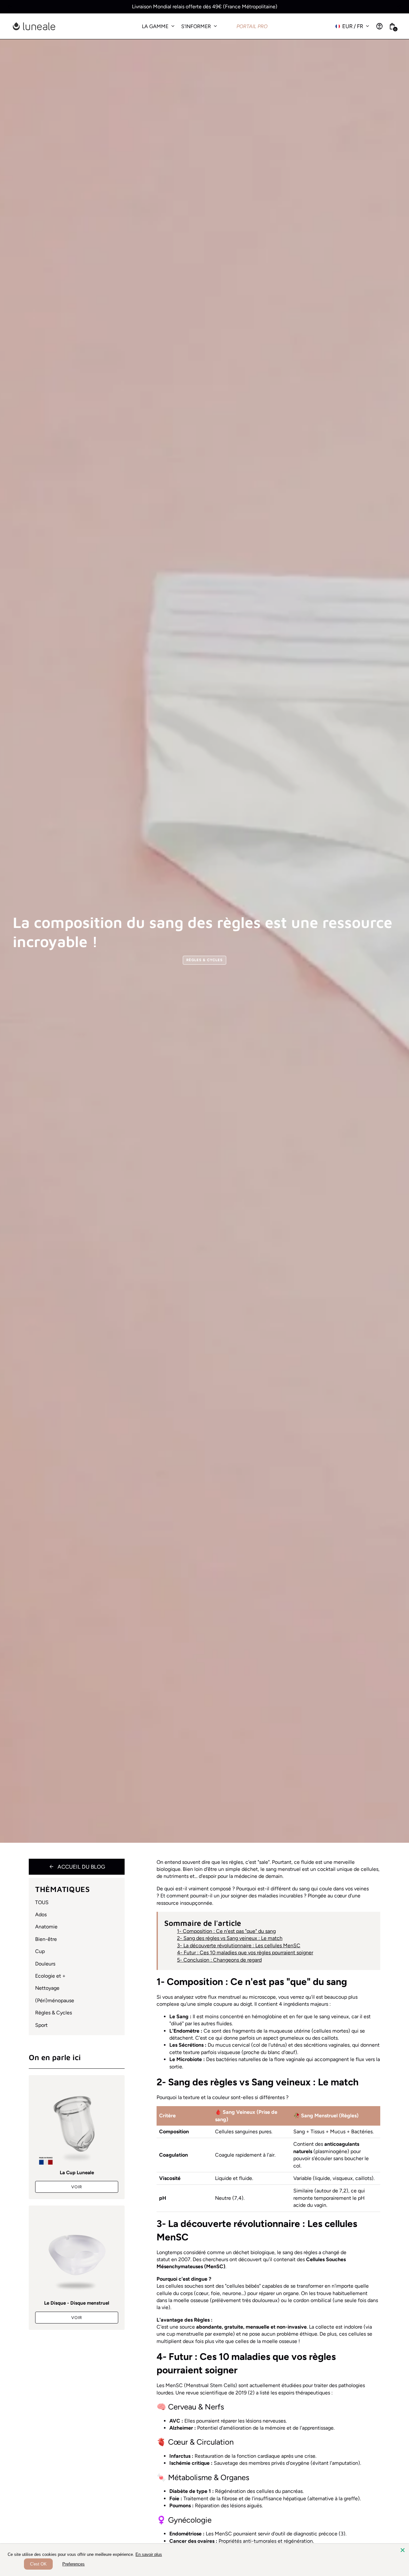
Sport (41, 2025)
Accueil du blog (77, 1867)
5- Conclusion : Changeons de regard (219, 1960)
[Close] (403, 2550)
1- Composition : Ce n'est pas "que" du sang (226, 1931)
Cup (40, 1951)
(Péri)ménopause (55, 2000)
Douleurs (45, 1964)
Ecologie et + (50, 1976)
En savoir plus (149, 2554)
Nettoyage (47, 1988)
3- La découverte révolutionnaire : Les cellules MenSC (239, 1946)
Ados (41, 1914)
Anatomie (46, 1927)
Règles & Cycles (205, 960)
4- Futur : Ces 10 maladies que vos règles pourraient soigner (245, 1953)
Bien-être (46, 1939)
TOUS (42, 1902)
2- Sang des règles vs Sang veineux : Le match (230, 1938)
